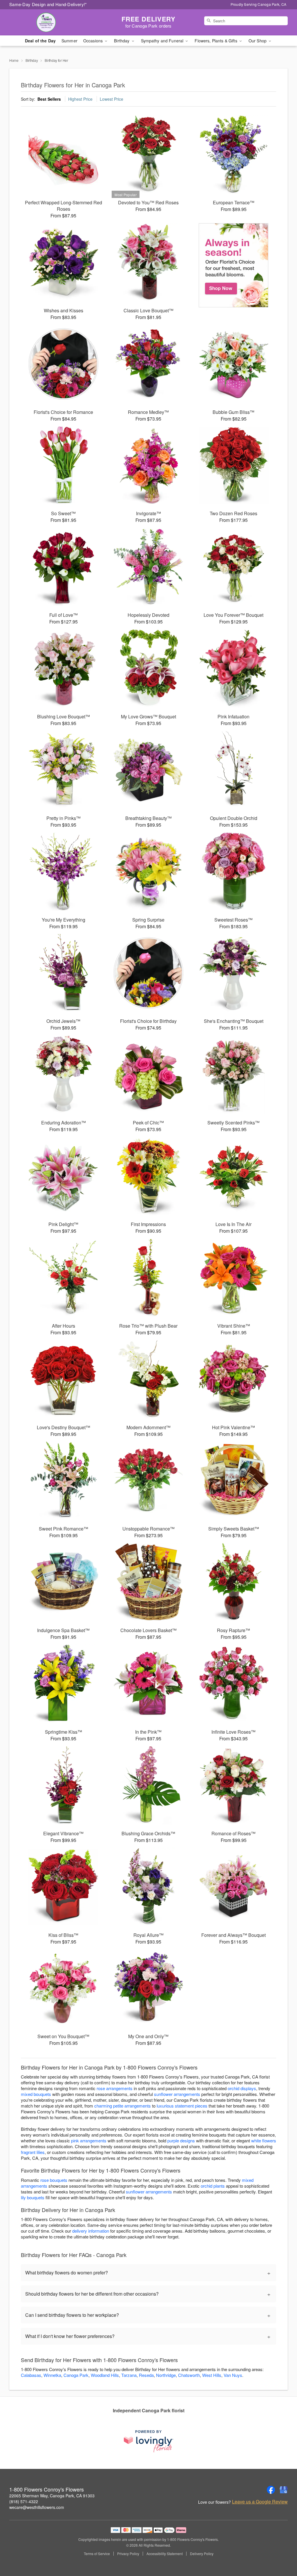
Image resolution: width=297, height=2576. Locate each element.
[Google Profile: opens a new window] (284, 2490)
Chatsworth (189, 2375)
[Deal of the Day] (234, 265)
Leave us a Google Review (260, 2502)
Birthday (32, 60)
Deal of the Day (40, 41)
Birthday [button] (122, 41)
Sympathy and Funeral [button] (163, 41)
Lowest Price (112, 99)
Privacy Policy (128, 2554)
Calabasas (31, 2375)
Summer (69, 41)
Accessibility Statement (165, 2554)
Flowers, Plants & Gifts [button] (216, 41)
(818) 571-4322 (24, 2501)
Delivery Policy (202, 2554)
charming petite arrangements (123, 2106)
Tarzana (129, 2375)
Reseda (146, 2375)
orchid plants (213, 2186)
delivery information (91, 2231)
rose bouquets (54, 2180)
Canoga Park (76, 2375)
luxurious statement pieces (182, 2106)
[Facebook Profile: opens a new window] (271, 2490)
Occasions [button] (94, 41)
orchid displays (242, 2088)
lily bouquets (33, 2197)
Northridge (166, 2375)
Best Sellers (49, 99)
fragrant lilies (33, 2152)
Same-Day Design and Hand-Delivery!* (48, 4)
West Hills (212, 2375)
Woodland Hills (105, 2375)
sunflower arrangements (177, 2094)
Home (14, 60)
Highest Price (80, 99)
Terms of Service (97, 2554)
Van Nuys (233, 2375)
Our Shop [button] (258, 41)
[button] (282, 2551)
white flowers (264, 2140)
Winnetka (52, 2375)
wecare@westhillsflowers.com (37, 2507)
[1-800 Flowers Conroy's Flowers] (51, 22)
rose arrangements (115, 2088)
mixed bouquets (36, 2094)
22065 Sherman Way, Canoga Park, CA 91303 (52, 2496)
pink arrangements (89, 2140)
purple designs (181, 2140)
